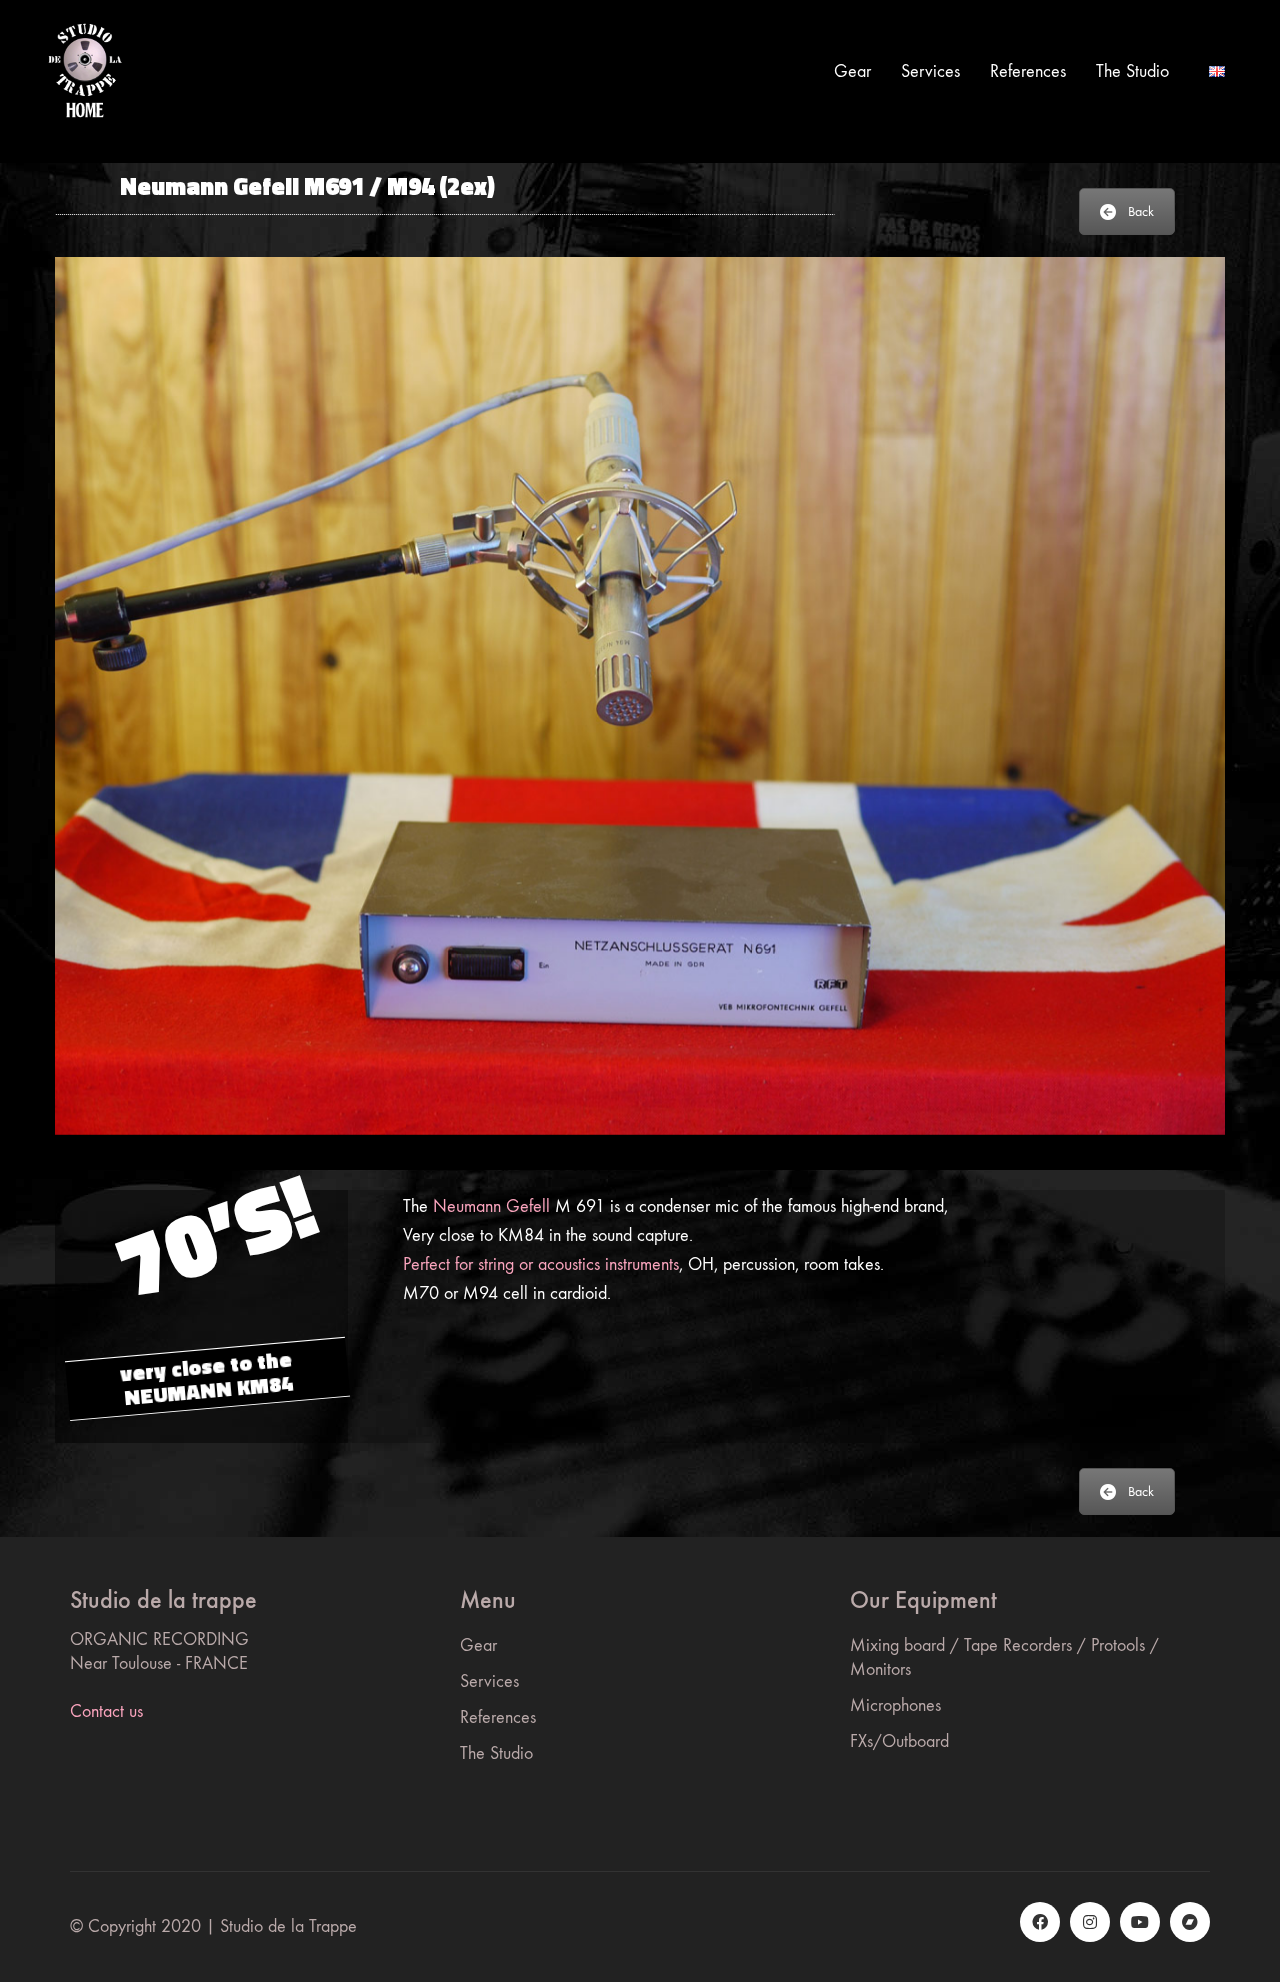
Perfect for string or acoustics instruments (541, 1264)
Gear (478, 1645)
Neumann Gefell (491, 1206)
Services (489, 1681)
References (498, 1717)
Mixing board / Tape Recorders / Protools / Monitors (1004, 1657)
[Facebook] (1040, 1922)
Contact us (106, 1711)
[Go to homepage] (85, 71)
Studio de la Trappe (288, 1926)
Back (1141, 211)
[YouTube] (1140, 1922)
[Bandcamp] (1190, 1922)
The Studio (496, 1753)
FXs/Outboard (899, 1741)
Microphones (895, 1705)
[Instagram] (1090, 1922)
